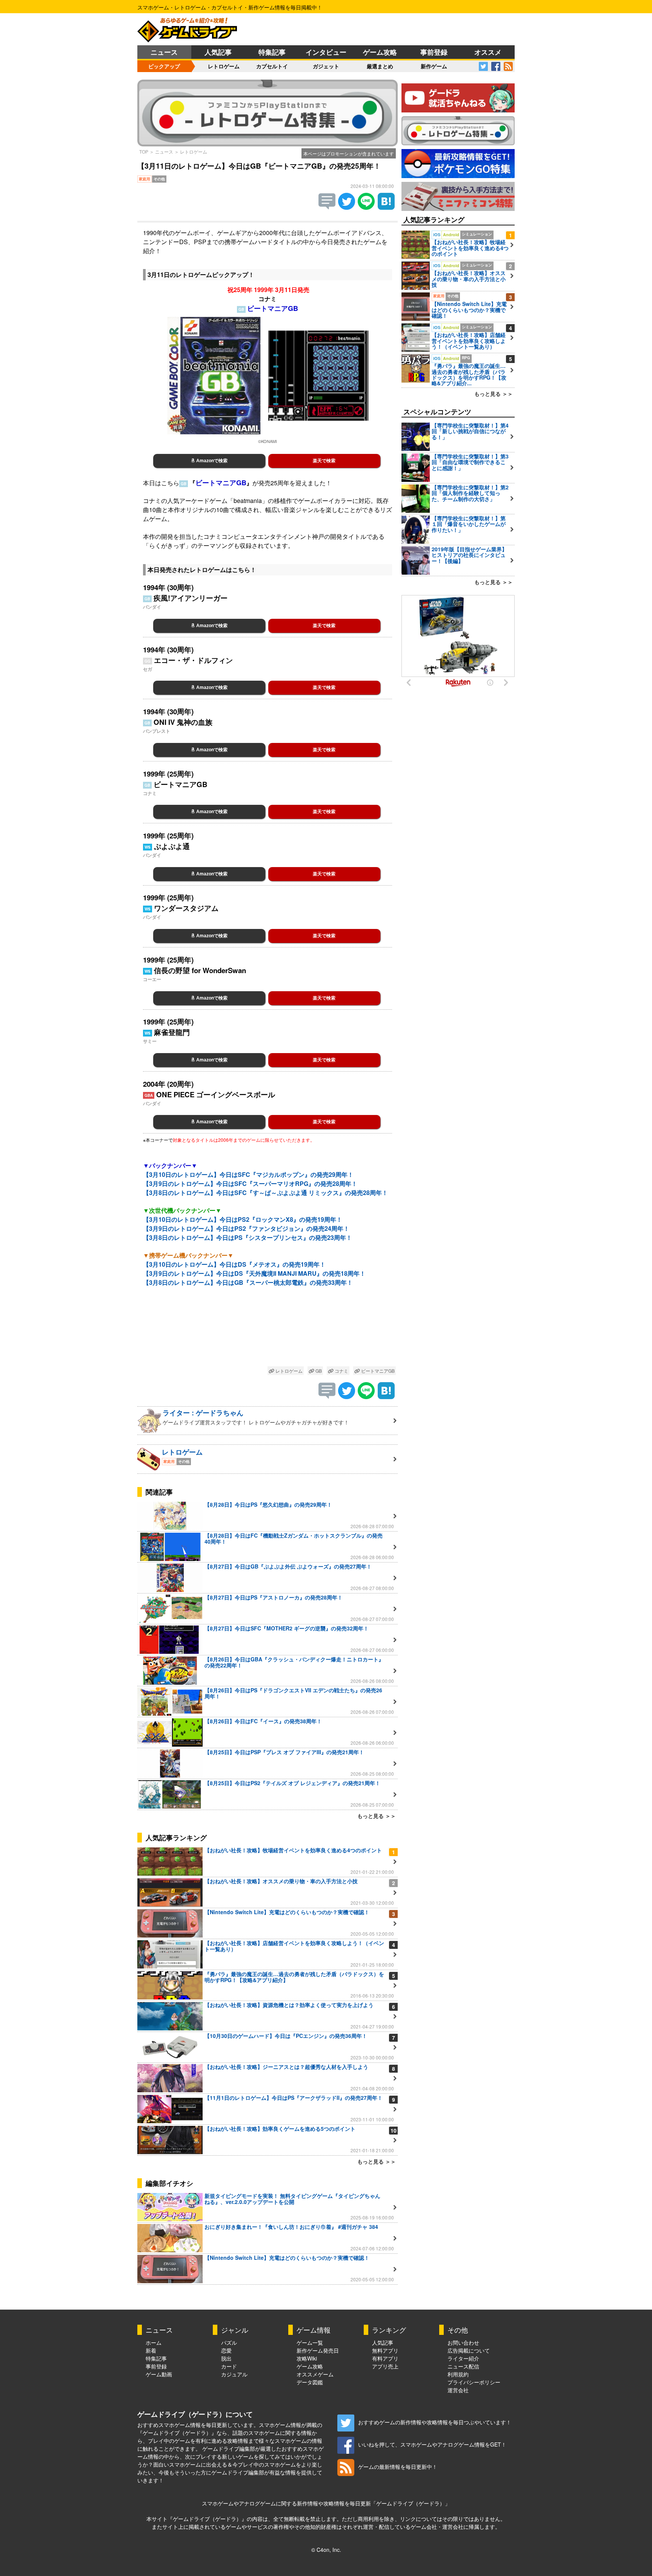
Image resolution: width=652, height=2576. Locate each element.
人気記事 (218, 52)
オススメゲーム (315, 2374)
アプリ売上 (385, 2366)
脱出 (226, 2358)
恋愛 (226, 2350)
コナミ (341, 1371)
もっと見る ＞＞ (377, 1816)
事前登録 (434, 52)
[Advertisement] (268, 1328)
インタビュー (326, 52)
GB (318, 1371)
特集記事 (272, 52)
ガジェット (326, 66)
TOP (144, 151)
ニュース (164, 52)
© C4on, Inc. (326, 2550)
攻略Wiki (307, 2358)
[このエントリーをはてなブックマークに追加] (386, 207)
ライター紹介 (463, 2358)
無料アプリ (385, 2350)
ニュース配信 (463, 2366)
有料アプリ (385, 2358)
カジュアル (234, 2374)
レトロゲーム (224, 66)
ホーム (154, 2342)
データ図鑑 (310, 2382)
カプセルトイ (272, 66)
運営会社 (458, 2390)
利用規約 (458, 2374)
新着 (151, 2350)
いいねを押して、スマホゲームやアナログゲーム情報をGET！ (432, 2444)
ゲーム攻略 (380, 52)
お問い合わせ (463, 2342)
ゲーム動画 (159, 2374)
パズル (229, 2342)
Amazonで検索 (211, 461)
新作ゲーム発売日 (318, 2350)
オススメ (488, 52)
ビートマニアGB (377, 1371)
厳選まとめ (380, 66)
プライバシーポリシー (474, 2382)
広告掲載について (469, 2350)
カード (229, 2366)
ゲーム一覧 (310, 2342)
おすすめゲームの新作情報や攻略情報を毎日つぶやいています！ (435, 2422)
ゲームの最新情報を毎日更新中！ (398, 2467)
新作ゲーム (434, 66)
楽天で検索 (324, 461)
